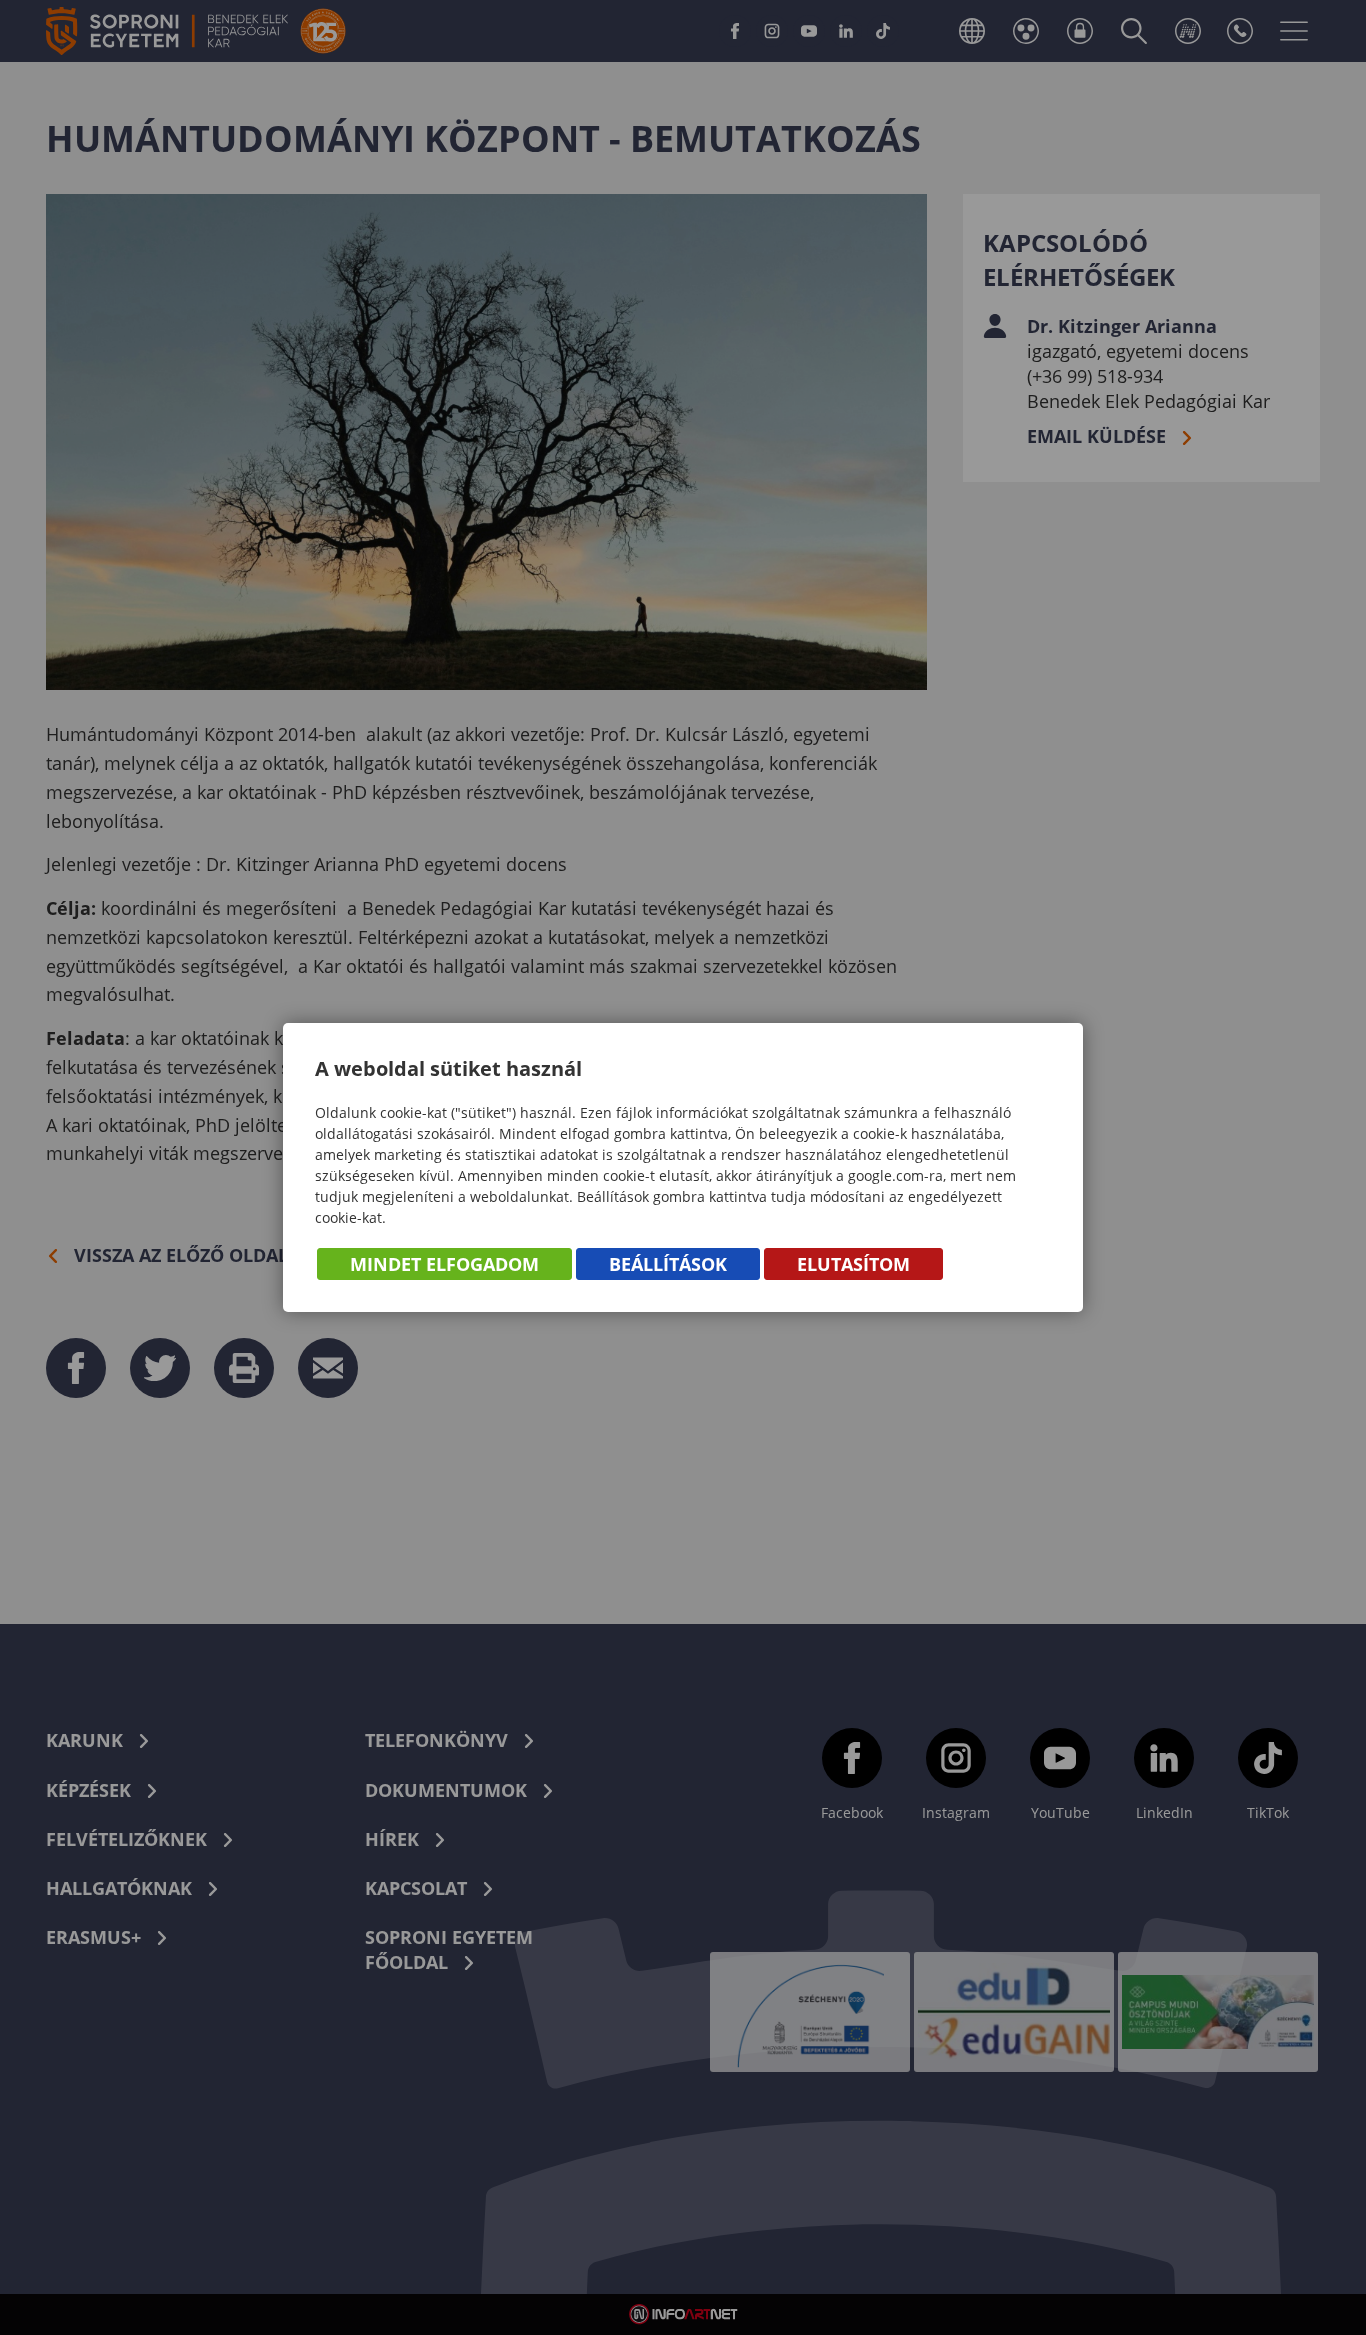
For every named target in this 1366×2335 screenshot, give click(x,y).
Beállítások (668, 1264)
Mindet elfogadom (444, 1264)
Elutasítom (853, 1264)
